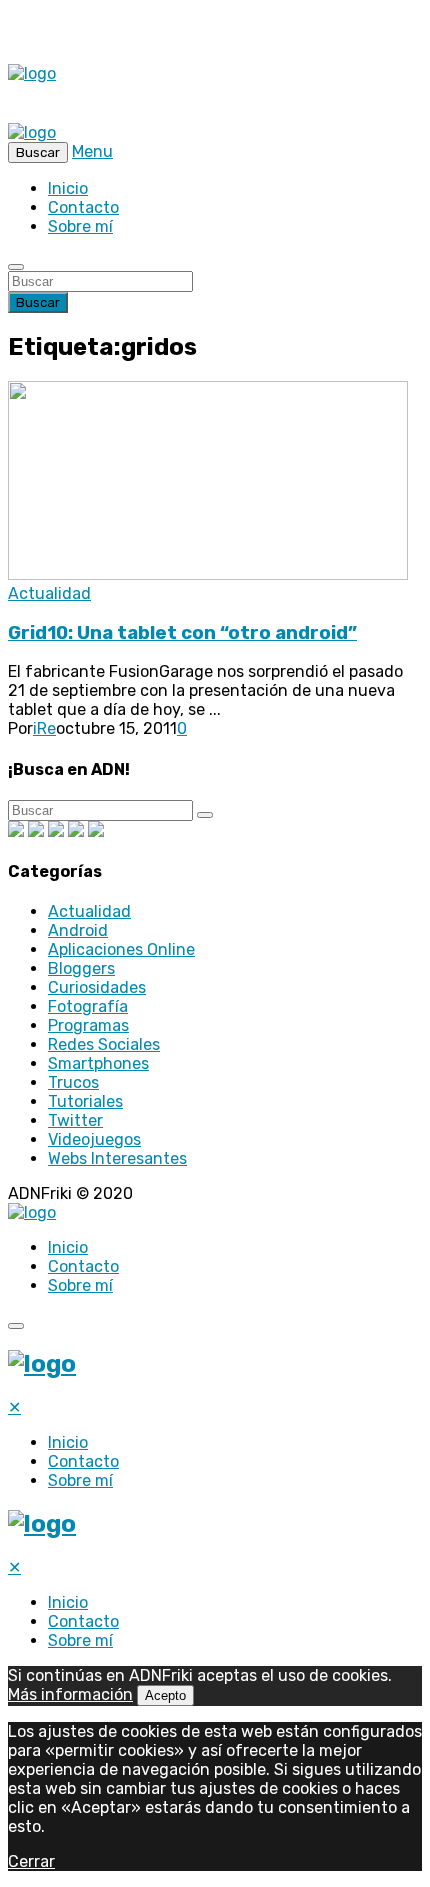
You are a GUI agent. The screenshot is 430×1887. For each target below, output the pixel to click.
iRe (44, 728)
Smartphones (98, 1063)
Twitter (75, 1120)
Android (78, 930)
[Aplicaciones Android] (36, 831)
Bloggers (81, 968)
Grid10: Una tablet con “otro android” (182, 633)
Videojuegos (94, 1139)
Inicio (68, 188)
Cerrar (31, 1861)
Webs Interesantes (117, 1158)
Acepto (165, 1695)
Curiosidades (97, 987)
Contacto (83, 207)
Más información (70, 1694)
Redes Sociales (104, 1044)
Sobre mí (80, 226)
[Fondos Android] (56, 831)
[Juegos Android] (16, 831)
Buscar (38, 302)
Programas (88, 1025)
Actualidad (49, 593)
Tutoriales (85, 1101)
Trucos (73, 1082)
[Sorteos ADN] (96, 831)
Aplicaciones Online (121, 949)
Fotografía (88, 1006)
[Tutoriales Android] (76, 831)
